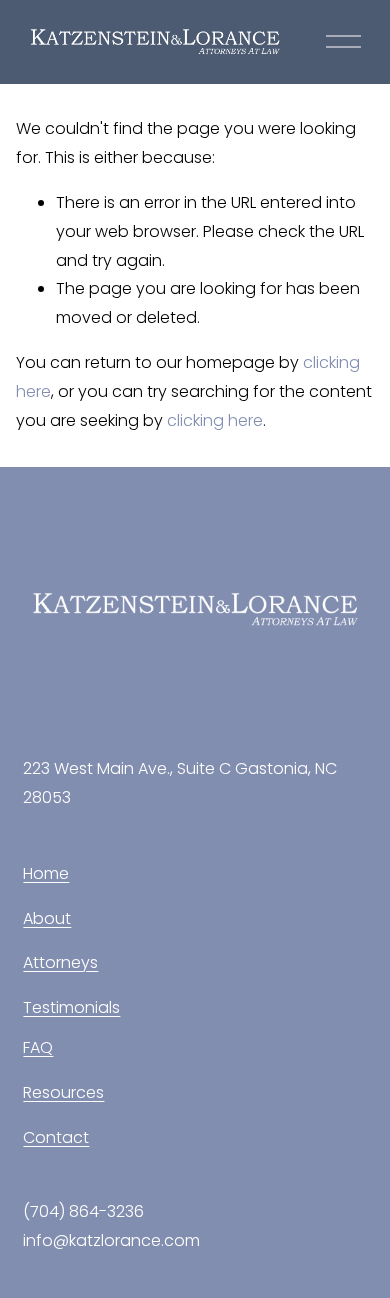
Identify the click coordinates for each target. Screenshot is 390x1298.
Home (46, 873)
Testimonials (71, 1007)
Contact (56, 1137)
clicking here (215, 420)
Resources (63, 1092)
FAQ (38, 1047)
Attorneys (60, 962)
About (47, 918)
